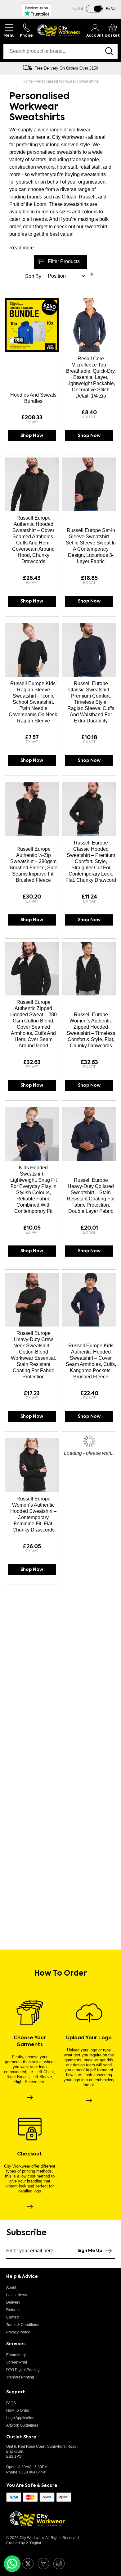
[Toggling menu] (9, 30)
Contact (13, 2317)
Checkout (30, 2154)
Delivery (13, 2302)
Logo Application (20, 2418)
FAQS (11, 2403)
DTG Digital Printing (23, 2370)
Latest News (17, 2295)
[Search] (110, 51)
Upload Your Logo (89, 2038)
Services (16, 2344)
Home (28, 81)
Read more (22, 248)
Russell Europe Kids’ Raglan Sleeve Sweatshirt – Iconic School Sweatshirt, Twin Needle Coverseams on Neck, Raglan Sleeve (34, 702)
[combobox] (52, 51)
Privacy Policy (18, 2332)
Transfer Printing (20, 2377)
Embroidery (16, 2355)
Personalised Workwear (56, 81)
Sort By (33, 276)
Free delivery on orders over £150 (66, 68)
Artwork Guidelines (22, 2425)
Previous (8, 68)
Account (95, 36)
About (11, 2287)
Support (16, 2392)
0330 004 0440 (32, 2472)
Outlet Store (21, 2437)
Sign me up (90, 2251)
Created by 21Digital (24, 2543)
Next (113, 68)
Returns (13, 2310)
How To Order (18, 2410)
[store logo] (59, 30)
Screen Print (17, 2362)
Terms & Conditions (23, 2325)
